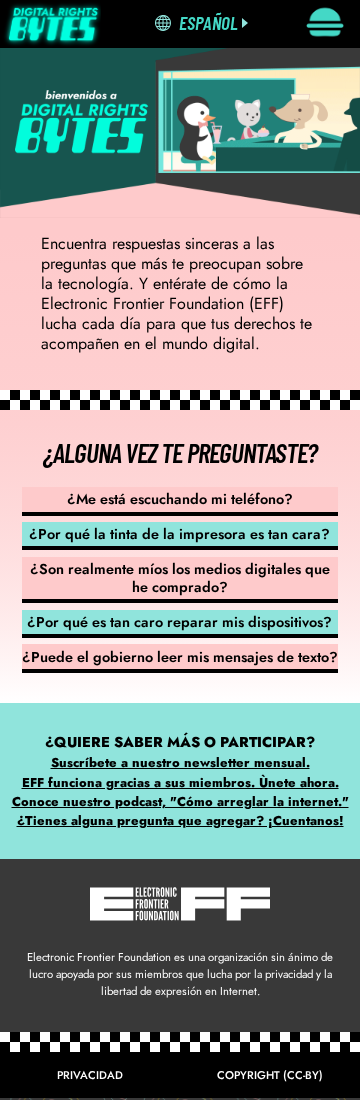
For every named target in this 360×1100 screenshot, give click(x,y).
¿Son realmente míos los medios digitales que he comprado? (180, 578)
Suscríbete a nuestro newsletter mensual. (180, 762)
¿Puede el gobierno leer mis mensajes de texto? (180, 657)
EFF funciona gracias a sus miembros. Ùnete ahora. (180, 782)
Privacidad (90, 1075)
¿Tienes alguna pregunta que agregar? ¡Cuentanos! (180, 820)
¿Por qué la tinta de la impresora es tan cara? (179, 534)
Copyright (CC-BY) (270, 1075)
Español (208, 22)
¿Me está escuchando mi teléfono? (180, 499)
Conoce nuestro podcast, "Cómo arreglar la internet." (180, 801)
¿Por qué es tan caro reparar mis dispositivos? (179, 622)
